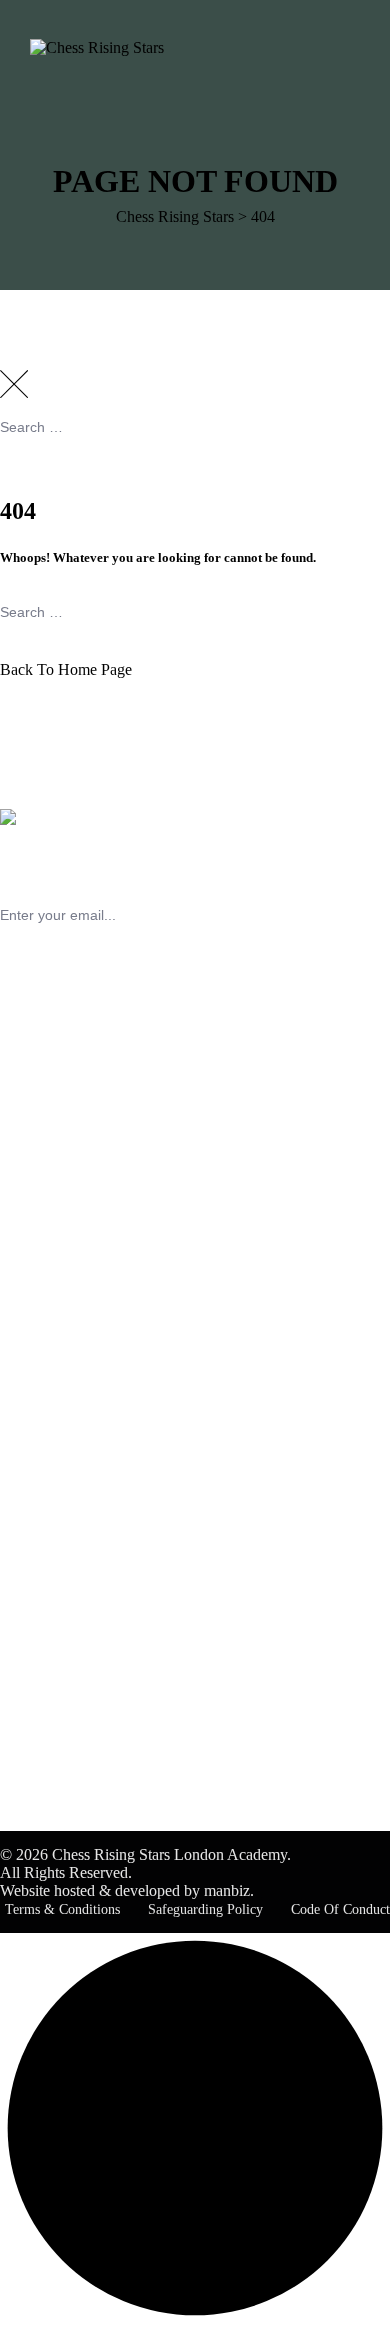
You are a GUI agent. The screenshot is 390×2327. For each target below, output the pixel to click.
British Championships (112, 1692)
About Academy (92, 1342)
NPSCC (66, 1580)
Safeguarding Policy (205, 1909)
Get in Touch (81, 1414)
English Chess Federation (120, 1674)
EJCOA (65, 1710)
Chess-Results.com (100, 1746)
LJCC (59, 1728)
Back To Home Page (66, 669)
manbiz (227, 1890)
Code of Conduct (340, 1909)
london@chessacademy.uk (84, 1205)
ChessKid (71, 1544)
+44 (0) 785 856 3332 (69, 1187)
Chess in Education (101, 1526)
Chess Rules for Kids (107, 1562)
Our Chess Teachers (103, 1360)
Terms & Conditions (62, 1909)
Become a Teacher (98, 1378)
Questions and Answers (114, 1396)
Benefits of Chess (95, 1508)
